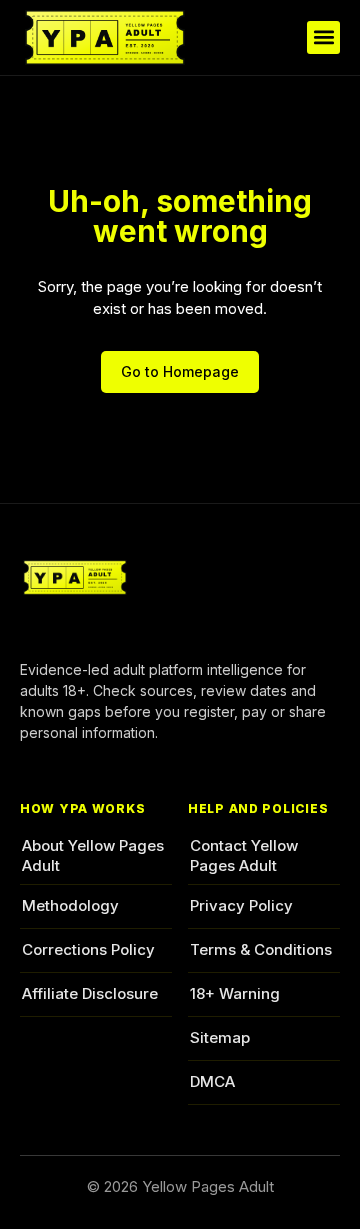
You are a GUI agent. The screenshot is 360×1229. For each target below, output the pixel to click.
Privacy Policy (241, 905)
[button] (323, 37)
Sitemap (220, 1037)
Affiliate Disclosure (90, 993)
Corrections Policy (88, 949)
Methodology (70, 905)
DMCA (212, 1081)
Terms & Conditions (261, 949)
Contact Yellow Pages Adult (244, 855)
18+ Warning (235, 993)
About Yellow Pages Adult (93, 855)
